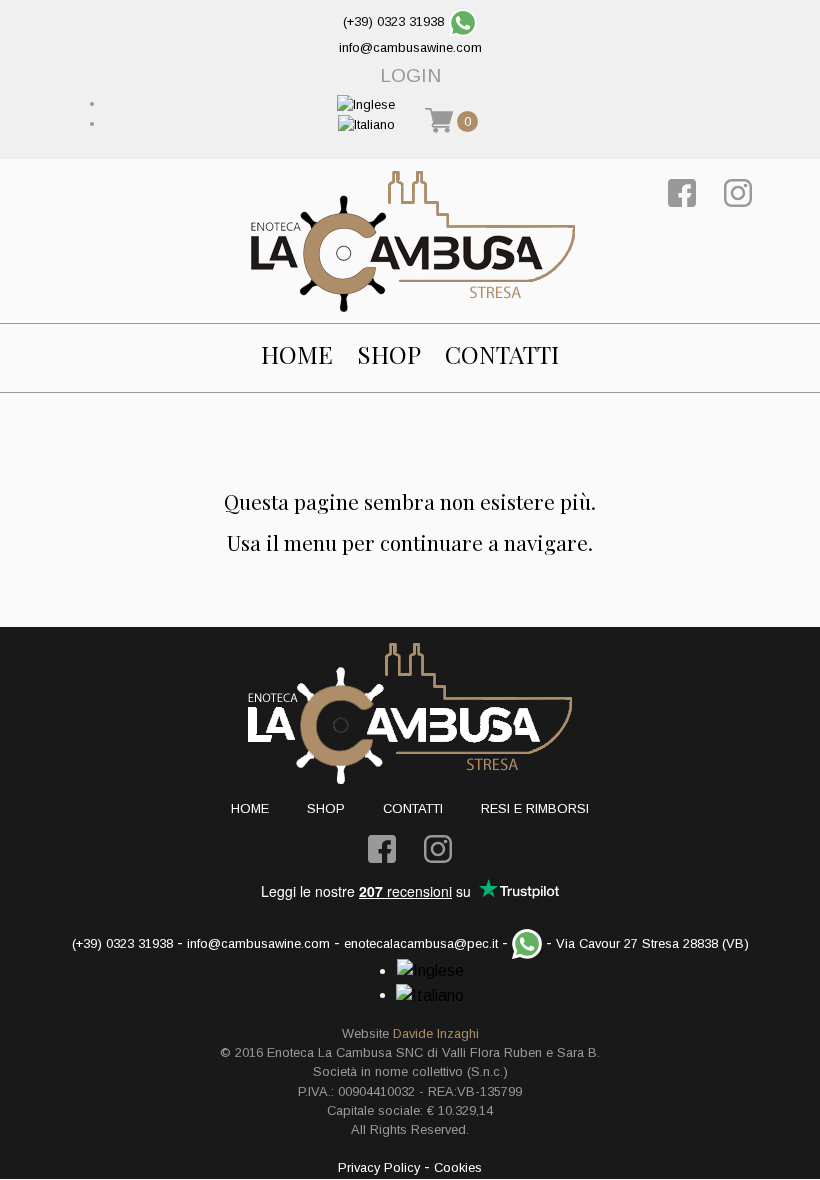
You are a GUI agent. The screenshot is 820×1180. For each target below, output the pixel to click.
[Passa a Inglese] (366, 103)
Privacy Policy (379, 1167)
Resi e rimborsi (535, 808)
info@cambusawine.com (410, 47)
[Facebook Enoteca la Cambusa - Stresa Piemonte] (682, 191)
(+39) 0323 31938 (393, 21)
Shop (389, 354)
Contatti (502, 354)
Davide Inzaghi (436, 1033)
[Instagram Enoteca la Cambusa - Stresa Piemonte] (738, 191)
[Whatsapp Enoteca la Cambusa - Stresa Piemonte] (463, 21)
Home (297, 354)
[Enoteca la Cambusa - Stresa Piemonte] (413, 241)
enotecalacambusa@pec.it (421, 943)
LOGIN (410, 75)
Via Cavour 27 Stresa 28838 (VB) (652, 943)
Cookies (458, 1167)
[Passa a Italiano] (366, 123)
